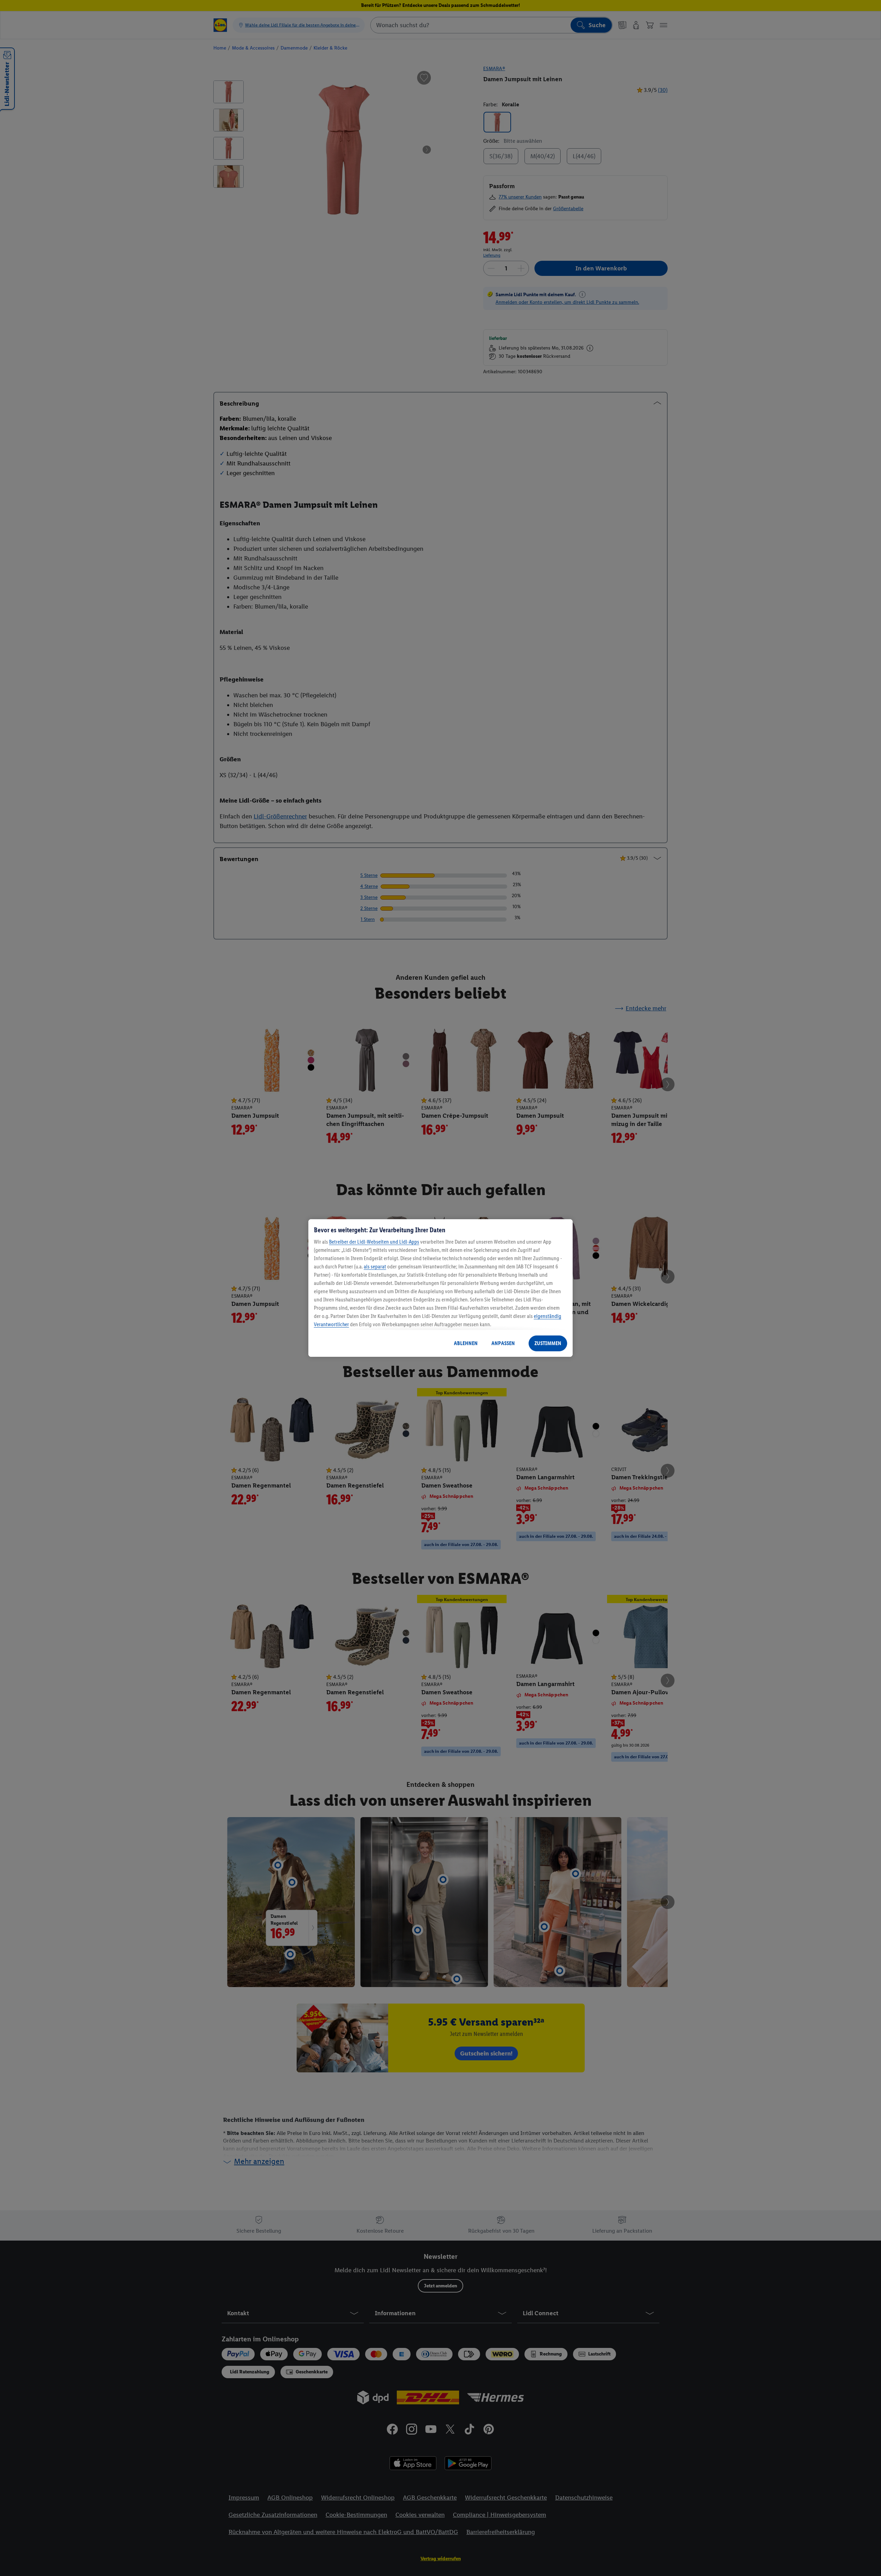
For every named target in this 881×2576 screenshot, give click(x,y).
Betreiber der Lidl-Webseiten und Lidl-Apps (374, 1242)
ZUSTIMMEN (548, 1343)
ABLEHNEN (466, 1343)
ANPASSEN (503, 1343)
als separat (375, 1266)
